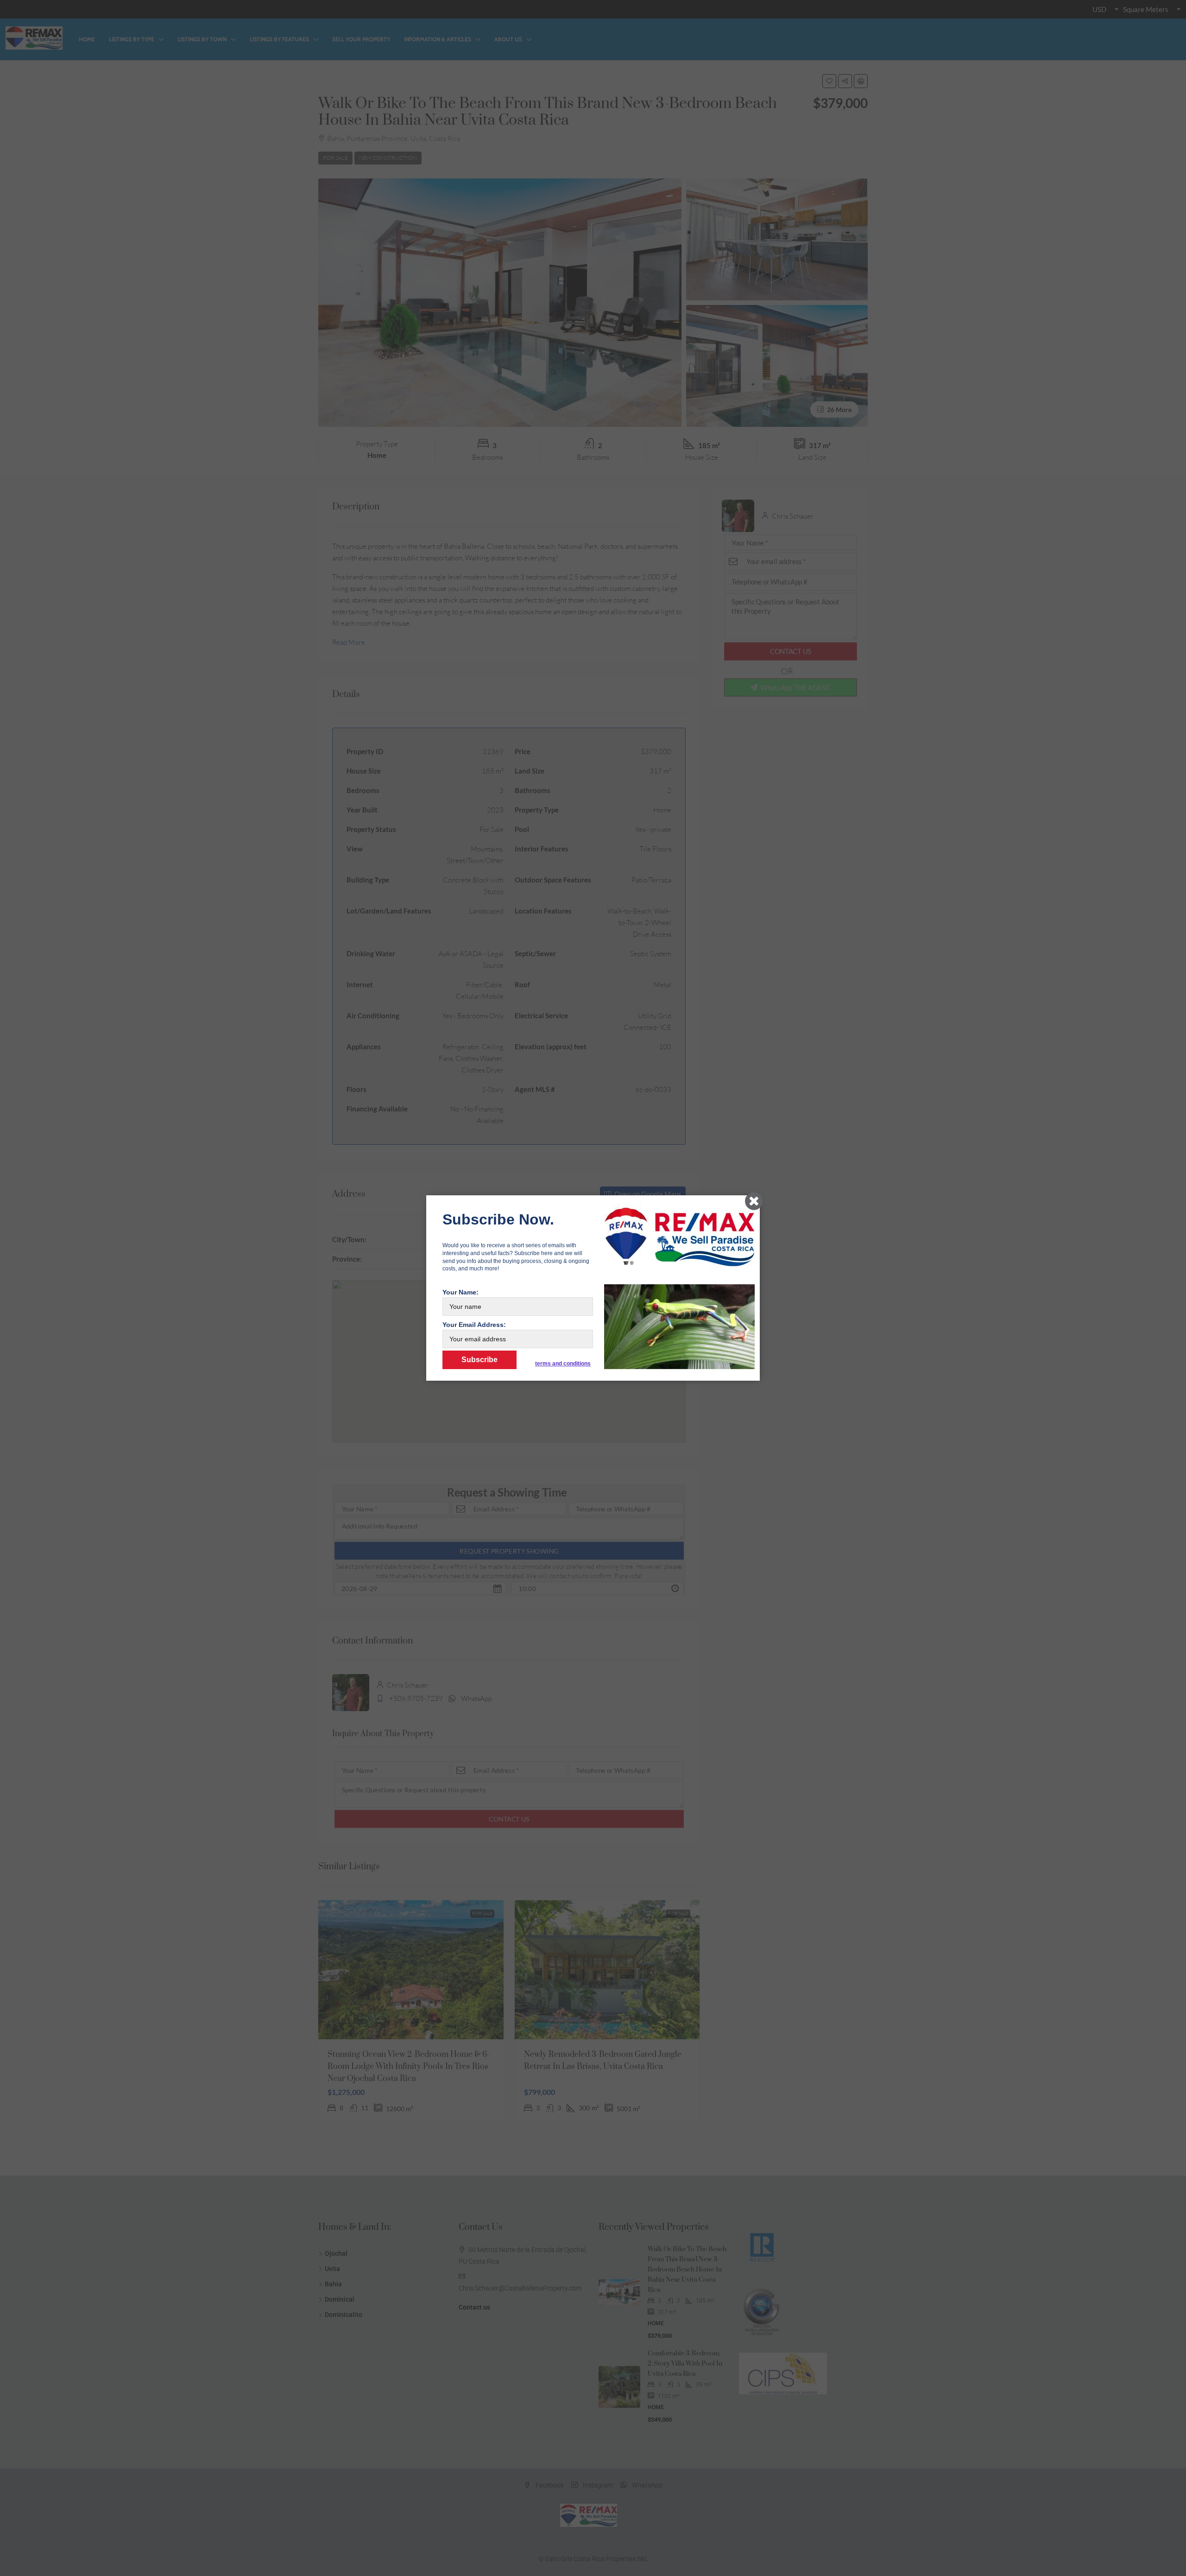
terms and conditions (563, 1364)
